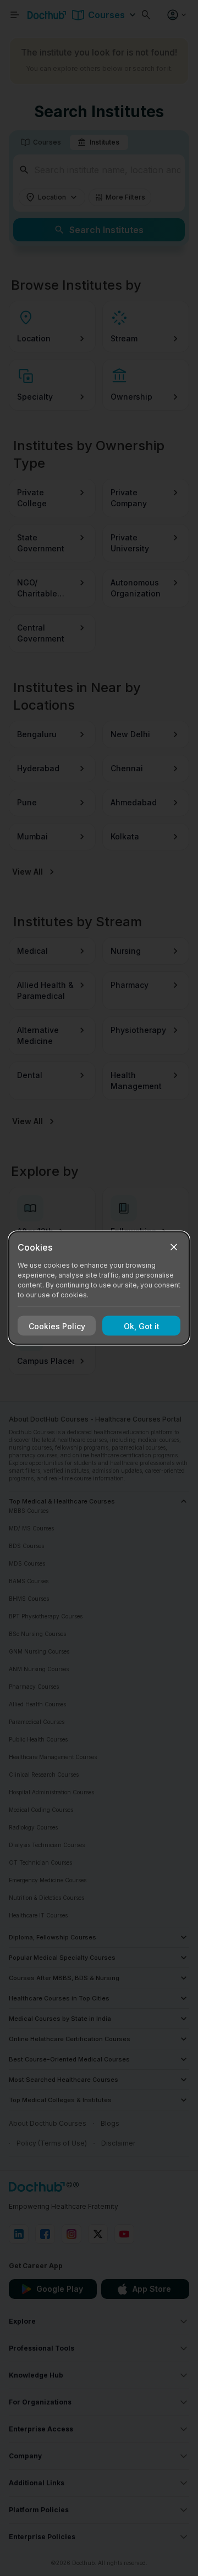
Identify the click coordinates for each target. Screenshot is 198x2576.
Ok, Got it (142, 1326)
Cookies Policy (57, 1326)
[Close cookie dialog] (174, 1247)
